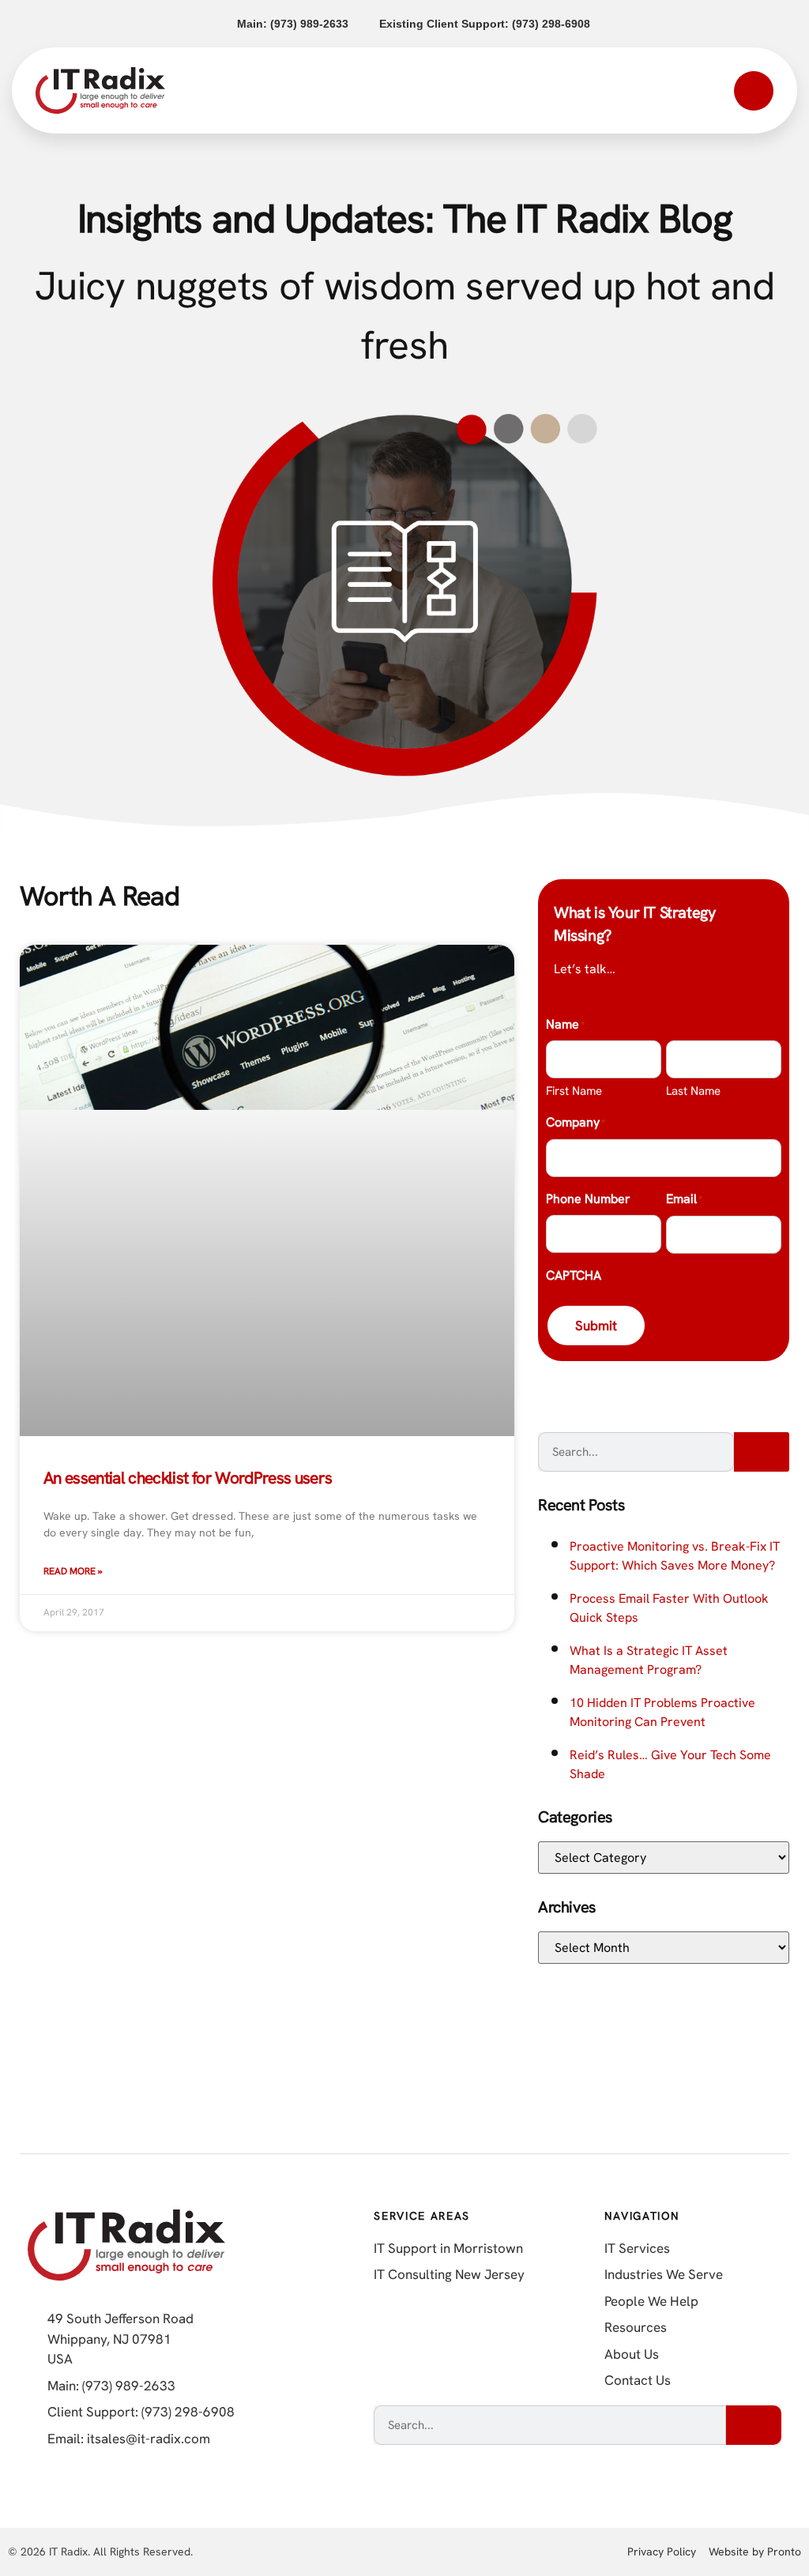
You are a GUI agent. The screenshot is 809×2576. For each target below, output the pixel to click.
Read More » (73, 1571)
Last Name (693, 1091)
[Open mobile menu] (754, 91)
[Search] (762, 1452)
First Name (574, 1091)
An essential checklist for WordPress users (188, 1478)
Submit (596, 1326)
